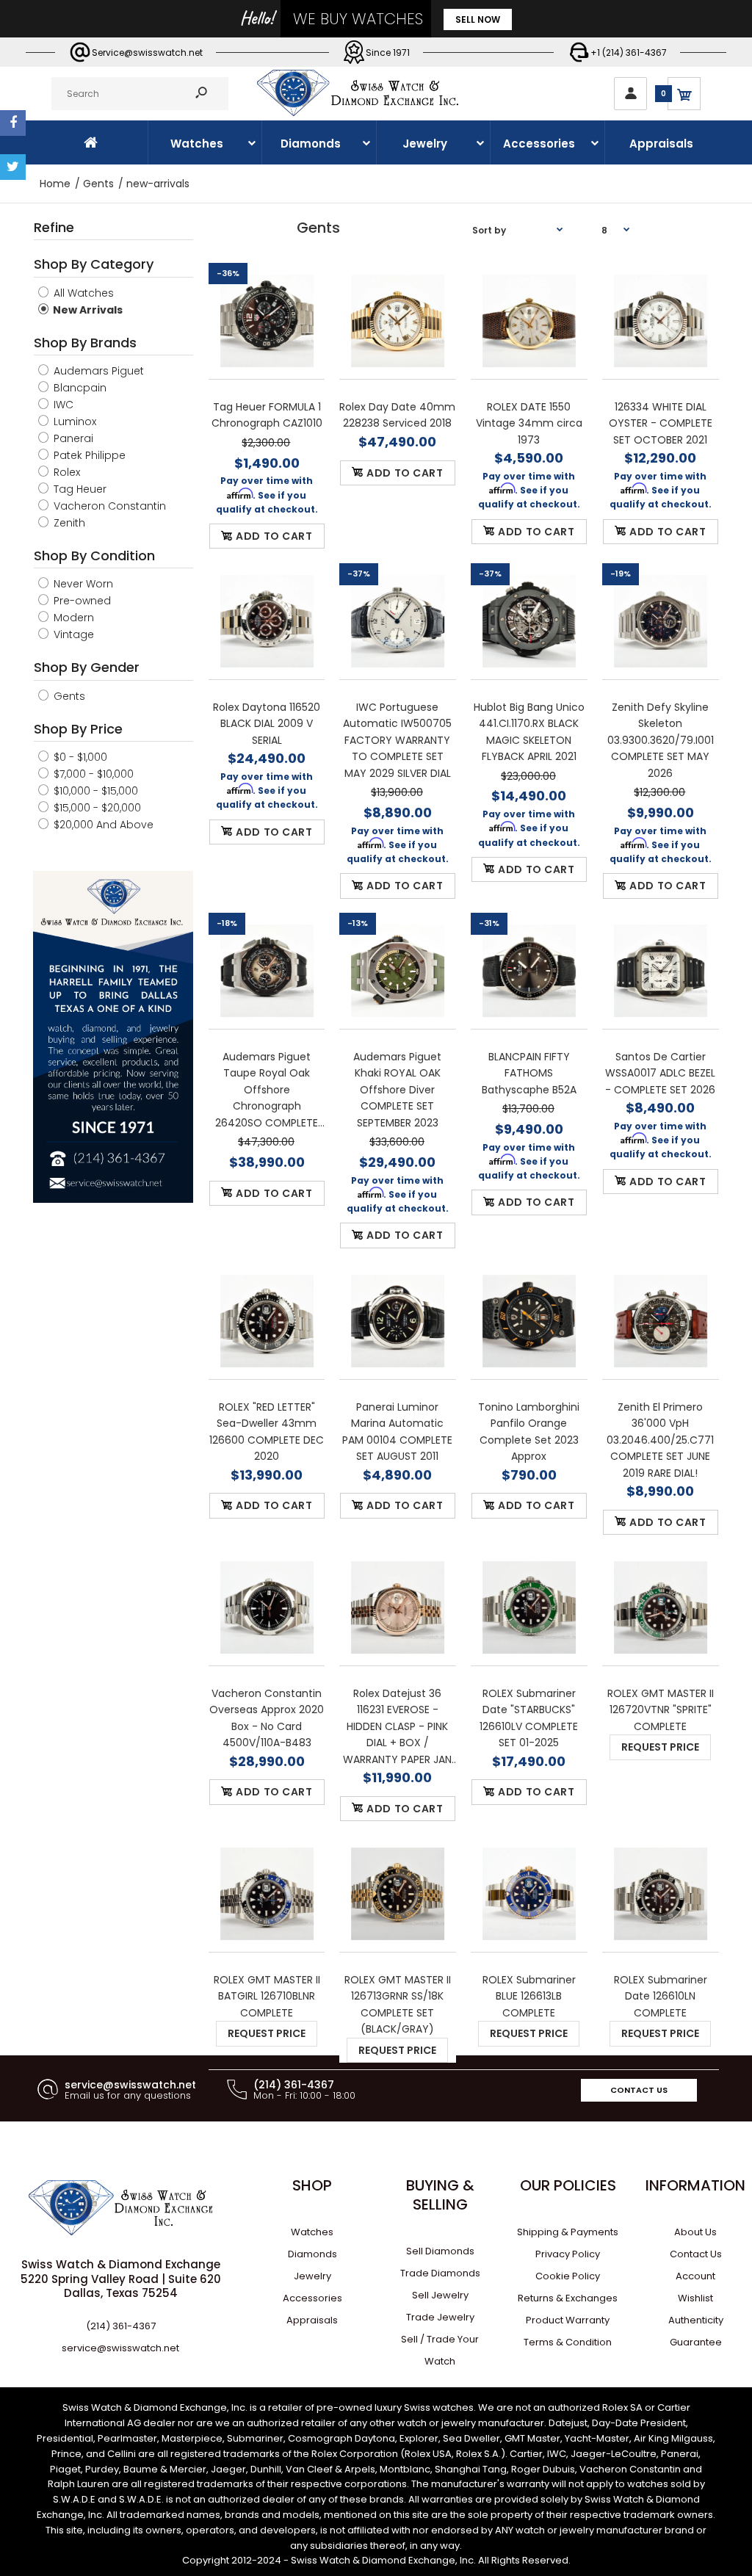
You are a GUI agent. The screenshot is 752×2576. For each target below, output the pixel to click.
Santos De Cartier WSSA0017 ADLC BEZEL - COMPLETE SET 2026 (661, 1073)
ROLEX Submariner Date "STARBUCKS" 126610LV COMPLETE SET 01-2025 (529, 1718)
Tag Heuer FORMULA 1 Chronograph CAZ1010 (266, 415)
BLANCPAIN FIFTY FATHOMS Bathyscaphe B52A (529, 1073)
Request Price (661, 1747)
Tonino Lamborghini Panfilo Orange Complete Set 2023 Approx (529, 1432)
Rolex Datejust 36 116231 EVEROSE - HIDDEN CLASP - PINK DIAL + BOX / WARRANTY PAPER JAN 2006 (398, 1727)
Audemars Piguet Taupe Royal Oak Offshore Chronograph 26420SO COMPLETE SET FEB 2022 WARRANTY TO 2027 (267, 1090)
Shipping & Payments (568, 2232)
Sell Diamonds (440, 2251)
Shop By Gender (87, 667)
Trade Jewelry (440, 2317)
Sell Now (478, 19)
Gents (68, 696)
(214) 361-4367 (121, 2326)
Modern (72, 618)
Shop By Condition (94, 556)
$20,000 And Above (102, 825)
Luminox (73, 422)
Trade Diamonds (440, 2273)
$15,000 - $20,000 (96, 808)
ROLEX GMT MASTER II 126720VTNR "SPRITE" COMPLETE (661, 1710)
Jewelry (312, 2276)
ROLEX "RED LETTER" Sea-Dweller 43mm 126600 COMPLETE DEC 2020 (267, 1432)
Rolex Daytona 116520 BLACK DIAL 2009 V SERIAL (267, 724)
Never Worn (82, 584)
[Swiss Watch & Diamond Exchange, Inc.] (357, 112)
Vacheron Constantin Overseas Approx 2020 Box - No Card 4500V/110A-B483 (267, 1718)
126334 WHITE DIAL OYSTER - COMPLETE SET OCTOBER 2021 (661, 423)
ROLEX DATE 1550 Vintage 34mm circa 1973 (529, 423)
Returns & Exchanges (568, 2298)
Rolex (65, 472)
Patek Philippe (88, 455)
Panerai (72, 438)
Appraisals (312, 2320)
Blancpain (79, 388)
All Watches (82, 293)
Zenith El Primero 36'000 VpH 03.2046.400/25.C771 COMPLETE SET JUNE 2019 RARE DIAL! (661, 1440)
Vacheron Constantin (108, 506)
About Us (695, 2232)
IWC (62, 405)
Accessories (312, 2298)
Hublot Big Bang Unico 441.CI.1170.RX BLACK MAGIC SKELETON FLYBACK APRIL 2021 (529, 732)
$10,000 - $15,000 (94, 791)
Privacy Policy (568, 2254)
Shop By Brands (85, 343)
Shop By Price (78, 729)
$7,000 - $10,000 (92, 774)
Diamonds (312, 2254)
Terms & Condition (568, 2342)
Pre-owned (81, 601)
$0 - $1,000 (79, 757)
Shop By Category (94, 264)
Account (695, 2276)
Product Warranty (568, 2320)
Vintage (72, 634)
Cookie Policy (568, 2276)
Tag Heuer (79, 489)
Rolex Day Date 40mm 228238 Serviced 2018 (398, 415)
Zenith (68, 523)
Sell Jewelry (440, 2295)
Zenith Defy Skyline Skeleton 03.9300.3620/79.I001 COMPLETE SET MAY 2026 (661, 740)
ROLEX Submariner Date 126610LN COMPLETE (661, 1996)
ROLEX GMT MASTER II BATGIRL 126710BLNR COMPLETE (266, 1996)
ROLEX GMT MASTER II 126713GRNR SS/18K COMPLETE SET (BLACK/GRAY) (398, 2004)
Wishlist (695, 2298)
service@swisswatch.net (120, 2348)
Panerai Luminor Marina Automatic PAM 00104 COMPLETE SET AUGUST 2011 (398, 1432)
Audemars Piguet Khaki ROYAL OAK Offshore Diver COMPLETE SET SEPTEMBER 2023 (398, 1090)
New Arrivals (87, 310)
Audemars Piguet (97, 371)
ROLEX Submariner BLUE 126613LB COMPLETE (529, 1996)
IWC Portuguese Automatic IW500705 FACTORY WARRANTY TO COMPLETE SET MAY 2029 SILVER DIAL (398, 740)
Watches (312, 2232)
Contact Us (639, 2090)
